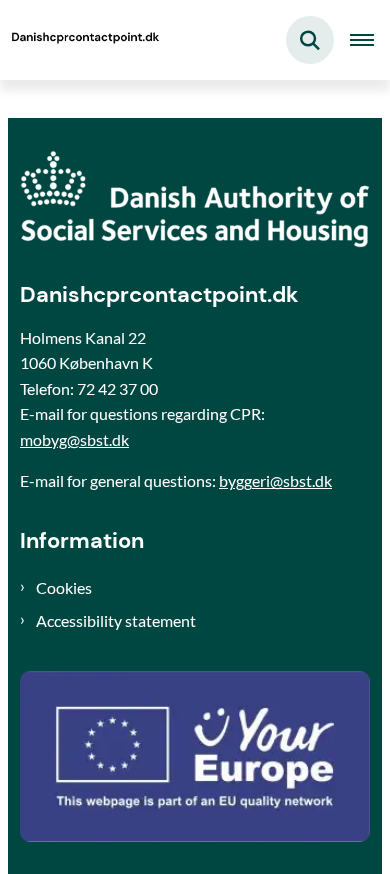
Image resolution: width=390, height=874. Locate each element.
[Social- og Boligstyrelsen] (195, 199)
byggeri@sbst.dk (275, 480)
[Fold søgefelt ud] (310, 40)
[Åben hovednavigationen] (370, 40)
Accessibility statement (116, 620)
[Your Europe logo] (195, 756)
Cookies (64, 587)
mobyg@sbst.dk (74, 439)
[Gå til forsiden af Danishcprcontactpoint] (81, 40)
